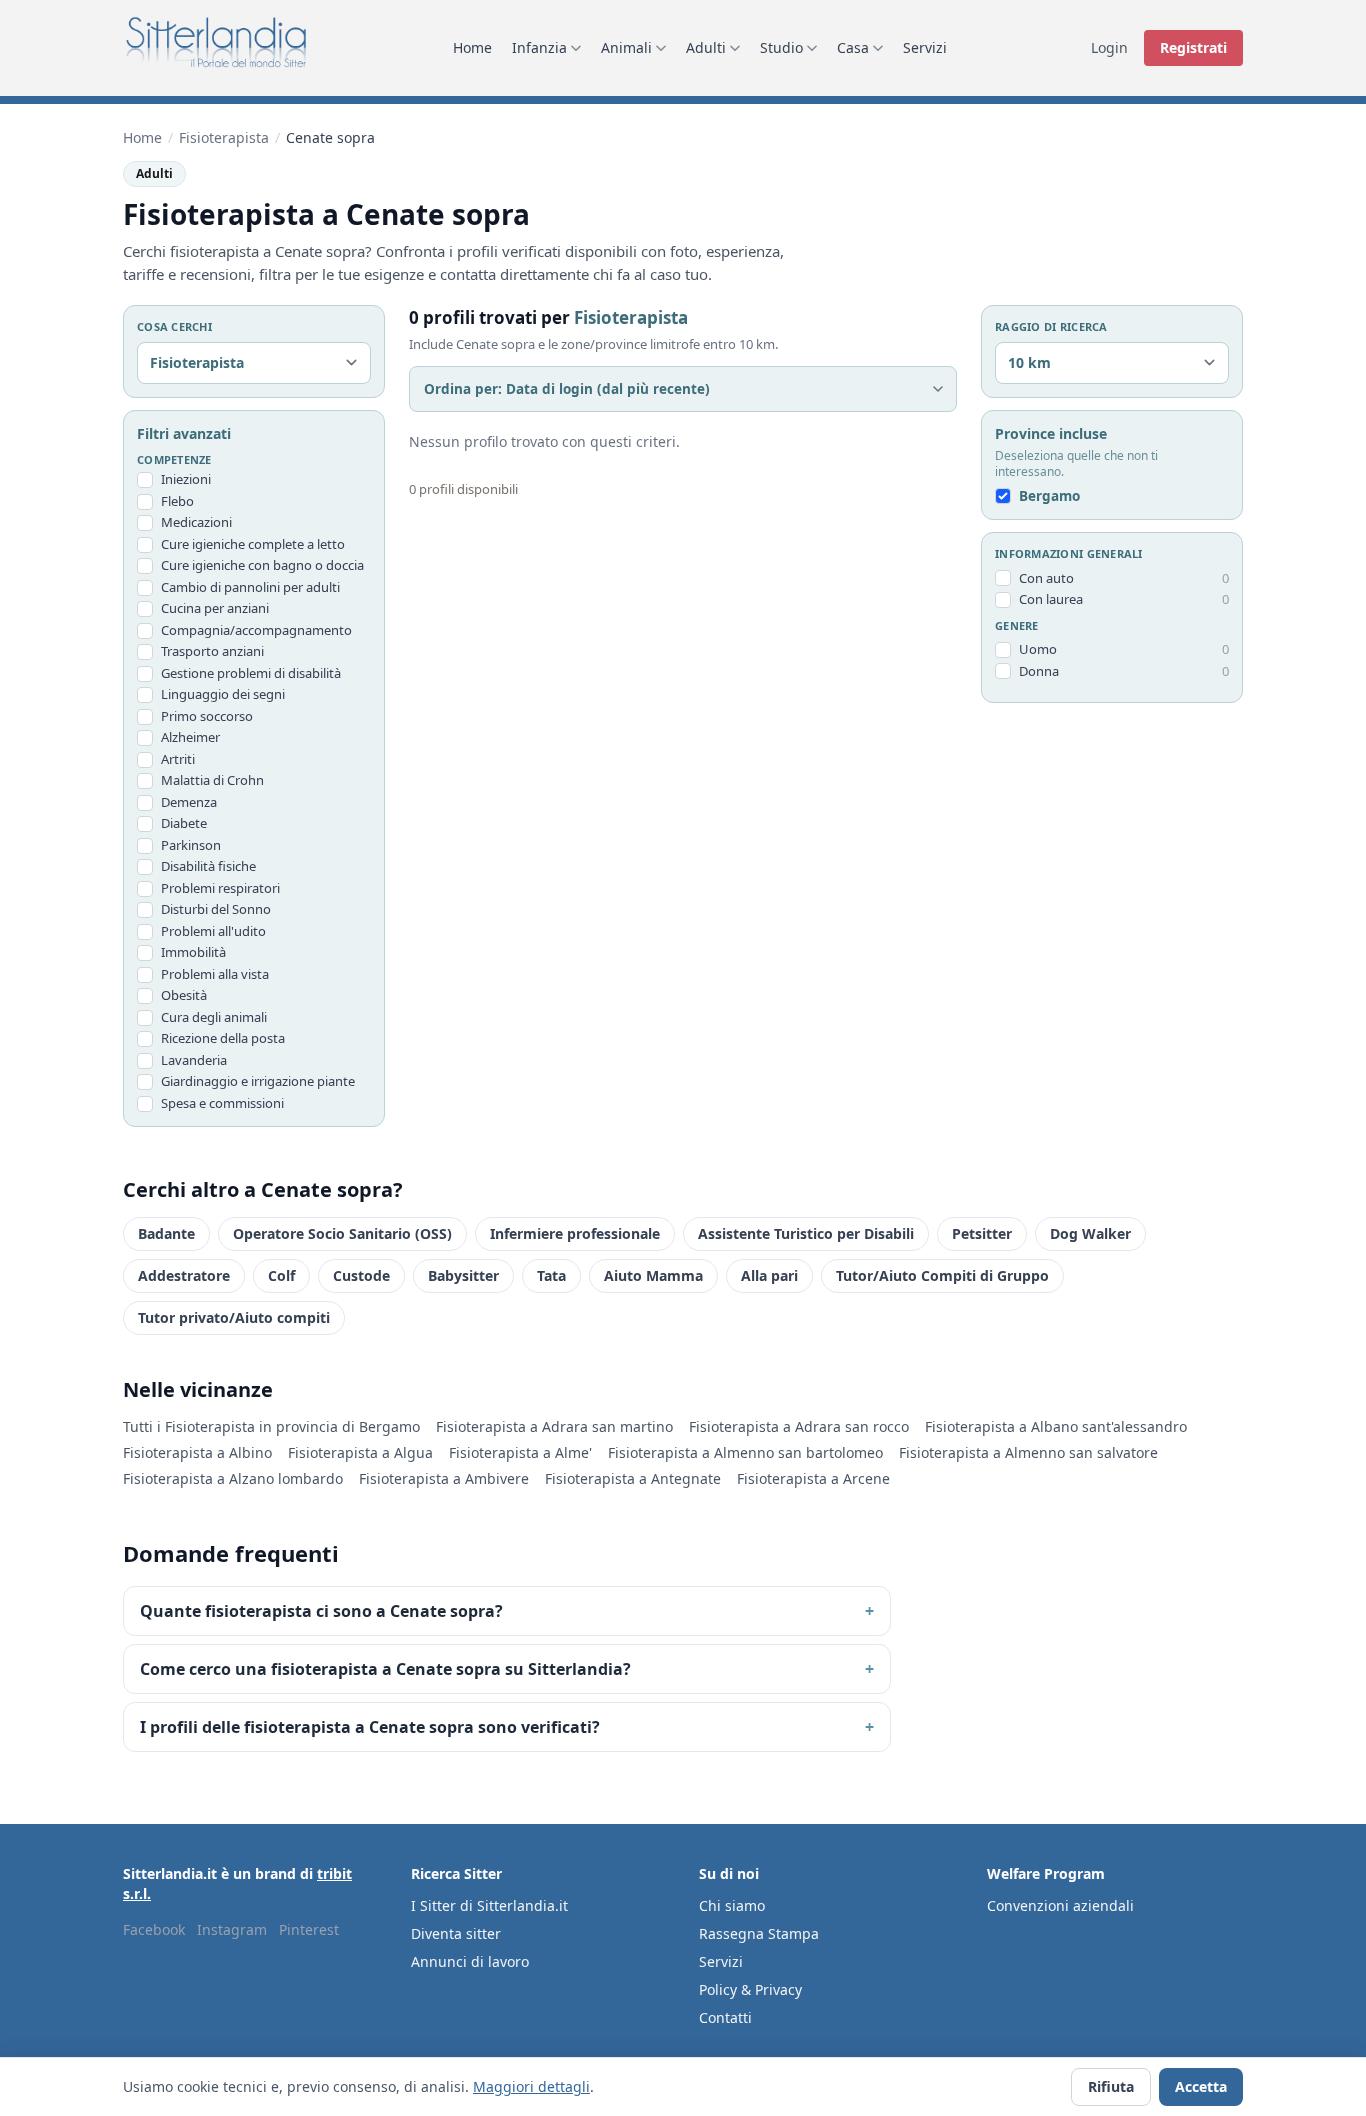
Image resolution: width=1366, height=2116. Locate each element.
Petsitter (982, 1233)
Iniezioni (186, 479)
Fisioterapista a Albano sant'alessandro (1056, 1426)
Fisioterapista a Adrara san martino (554, 1426)
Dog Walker (1090, 1233)
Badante (166, 1233)
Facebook (154, 1929)
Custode (361, 1275)
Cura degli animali (214, 1017)
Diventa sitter (456, 1933)
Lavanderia (194, 1060)
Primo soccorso (207, 716)
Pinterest (309, 1929)
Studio (781, 47)
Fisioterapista (224, 137)
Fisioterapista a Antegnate (633, 1478)
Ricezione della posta (223, 1038)
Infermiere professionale (575, 1233)
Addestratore (184, 1275)
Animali (626, 47)
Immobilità (193, 952)
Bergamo (1049, 496)
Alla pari (769, 1275)
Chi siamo (732, 1905)
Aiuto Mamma (653, 1275)
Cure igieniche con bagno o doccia (262, 565)
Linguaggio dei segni (223, 694)
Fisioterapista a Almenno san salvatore (1028, 1452)
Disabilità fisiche (208, 866)
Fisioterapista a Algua (360, 1452)
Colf (281, 1275)
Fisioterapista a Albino (197, 1452)
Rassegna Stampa (759, 1933)
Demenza (189, 802)
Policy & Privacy (750, 1989)
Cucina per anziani (215, 608)
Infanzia (539, 47)
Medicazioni (196, 522)
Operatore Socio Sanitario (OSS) (342, 1233)
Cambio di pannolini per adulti (250, 587)
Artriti (178, 759)
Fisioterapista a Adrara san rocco (799, 1426)
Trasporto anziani (212, 651)
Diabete (184, 823)
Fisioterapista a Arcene (813, 1478)
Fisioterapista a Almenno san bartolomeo (745, 1452)
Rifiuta (1111, 2086)
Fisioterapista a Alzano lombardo (233, 1478)
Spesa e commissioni (222, 1103)
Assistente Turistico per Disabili (806, 1233)
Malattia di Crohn (212, 780)
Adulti (706, 47)
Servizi (925, 47)
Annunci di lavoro (470, 1961)
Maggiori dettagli (531, 2086)
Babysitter (463, 1275)
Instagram (232, 1929)
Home (472, 47)
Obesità (184, 995)
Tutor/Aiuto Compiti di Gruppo (942, 1275)
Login (1109, 47)
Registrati (1193, 47)
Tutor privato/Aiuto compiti (234, 1317)
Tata (551, 1275)
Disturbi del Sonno (216, 909)
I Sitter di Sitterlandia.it (489, 1905)
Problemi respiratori (220, 888)
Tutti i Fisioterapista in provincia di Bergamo (271, 1426)
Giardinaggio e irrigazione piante (258, 1081)
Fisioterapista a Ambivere (444, 1478)
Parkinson (191, 845)
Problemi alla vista (215, 974)
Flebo (177, 501)
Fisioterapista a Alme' (520, 1452)
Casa (853, 47)
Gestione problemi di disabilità (251, 673)
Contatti (725, 2017)
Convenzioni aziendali (1060, 1905)
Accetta (1201, 2086)
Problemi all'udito (213, 931)
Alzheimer (190, 737)
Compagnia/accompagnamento (256, 630)
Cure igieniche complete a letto (253, 544)
